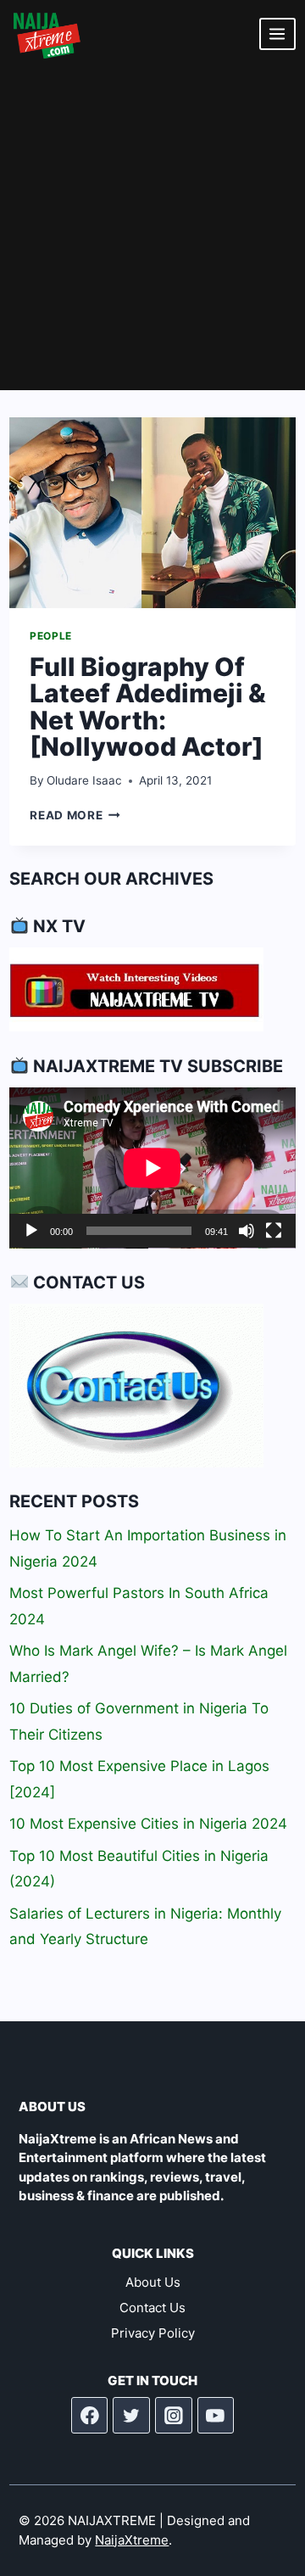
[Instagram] (174, 2416)
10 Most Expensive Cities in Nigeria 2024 (148, 1824)
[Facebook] (90, 2416)
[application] (152, 1168)
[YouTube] (216, 2416)
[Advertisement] (152, 229)
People (51, 636)
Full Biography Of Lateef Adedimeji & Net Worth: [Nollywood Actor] (148, 707)
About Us (153, 2282)
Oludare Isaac (84, 780)
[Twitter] (131, 2416)
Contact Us (152, 2308)
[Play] (31, 1231)
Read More (75, 815)
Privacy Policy (153, 2333)
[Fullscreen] (274, 1231)
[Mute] (247, 1231)
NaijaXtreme (132, 2540)
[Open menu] (277, 34)
